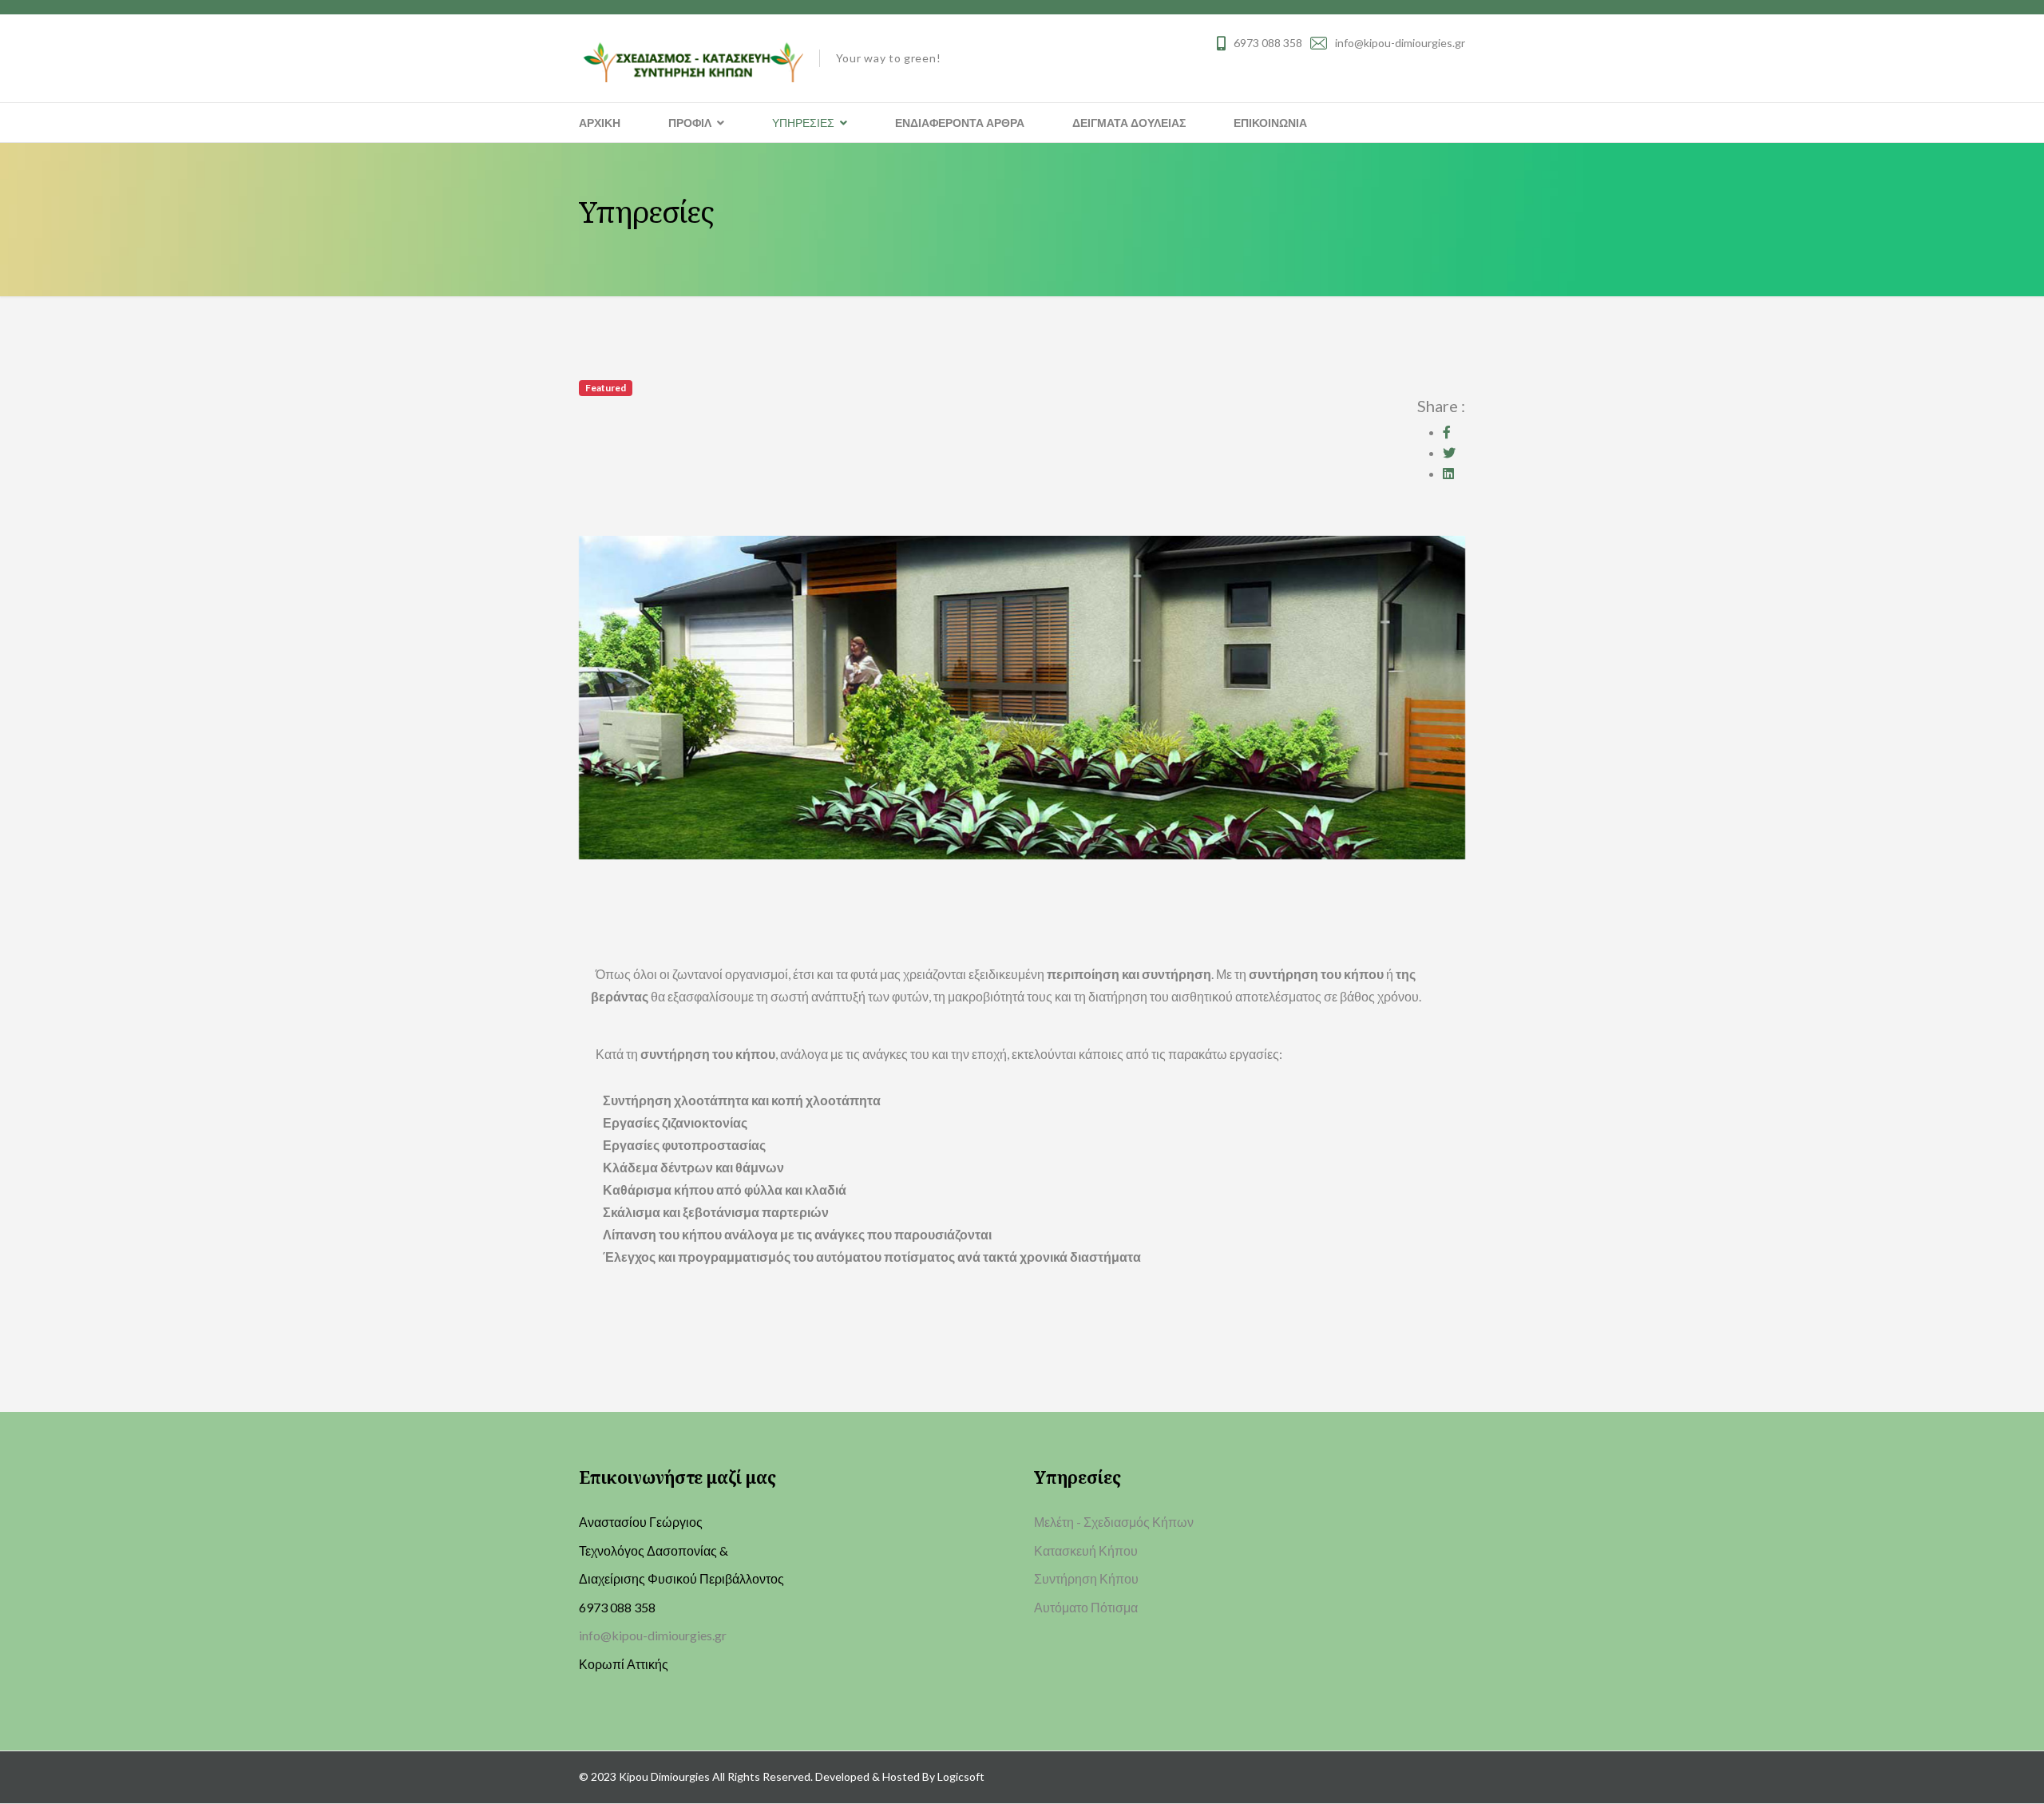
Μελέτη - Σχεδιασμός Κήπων (1114, 1522)
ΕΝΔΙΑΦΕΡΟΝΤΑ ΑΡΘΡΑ (960, 123)
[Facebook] (1447, 432)
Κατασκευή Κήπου (1086, 1550)
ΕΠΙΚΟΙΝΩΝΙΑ (1270, 123)
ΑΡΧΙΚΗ (600, 123)
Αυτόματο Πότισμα (1086, 1607)
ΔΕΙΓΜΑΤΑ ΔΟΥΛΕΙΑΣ (1129, 123)
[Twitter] (1449, 452)
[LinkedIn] (1448, 473)
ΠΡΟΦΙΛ (690, 123)
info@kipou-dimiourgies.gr (1400, 43)
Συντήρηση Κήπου (1086, 1578)
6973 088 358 (1268, 43)
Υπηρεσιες (803, 123)
